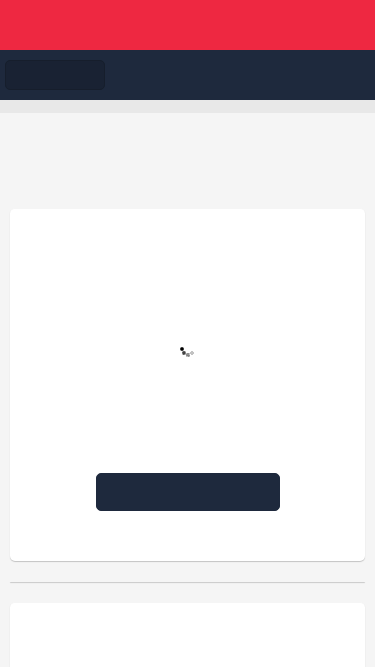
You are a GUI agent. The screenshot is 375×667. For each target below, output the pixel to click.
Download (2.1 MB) (196, 492)
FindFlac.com (187, 25)
